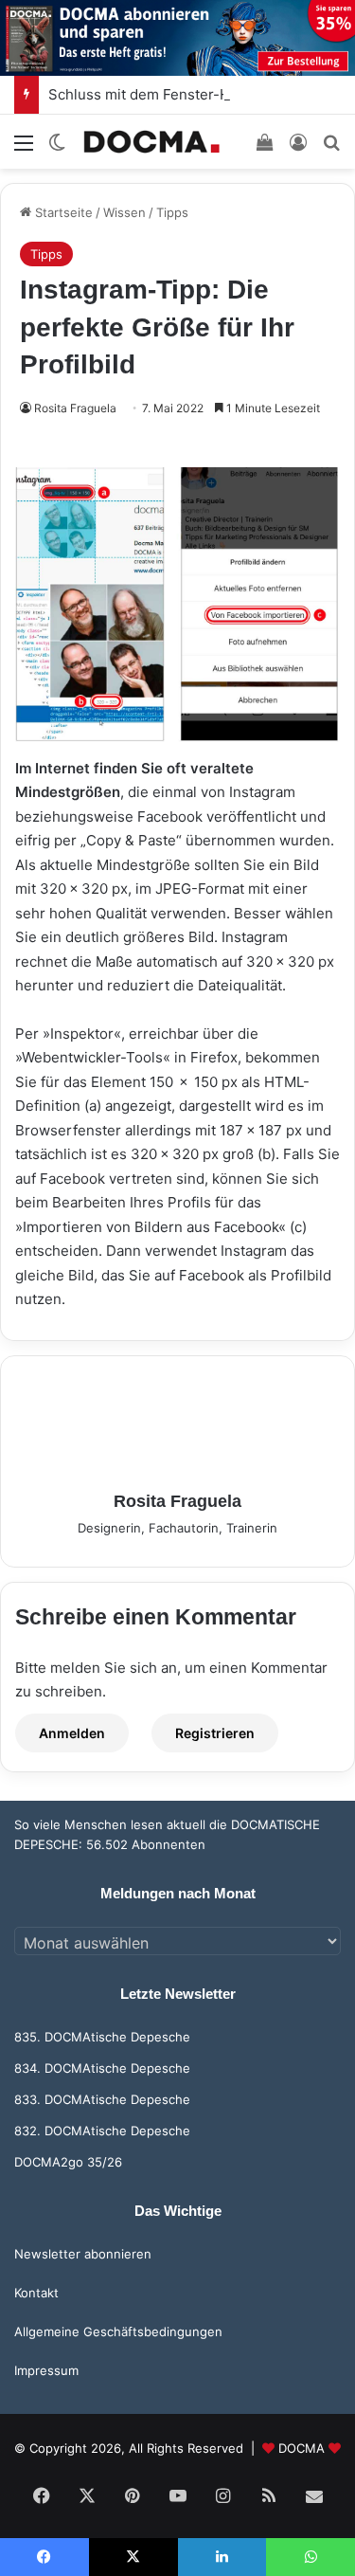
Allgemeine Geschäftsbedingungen (118, 2331)
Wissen (124, 212)
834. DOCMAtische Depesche (102, 2068)
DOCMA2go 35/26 (68, 2162)
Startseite (62, 212)
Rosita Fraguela (75, 408)
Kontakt (36, 2293)
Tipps (172, 212)
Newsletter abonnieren (83, 2254)
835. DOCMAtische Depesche (102, 2037)
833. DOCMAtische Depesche (102, 2099)
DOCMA (302, 2448)
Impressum (46, 2370)
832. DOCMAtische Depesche (102, 2131)
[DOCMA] (151, 142)
